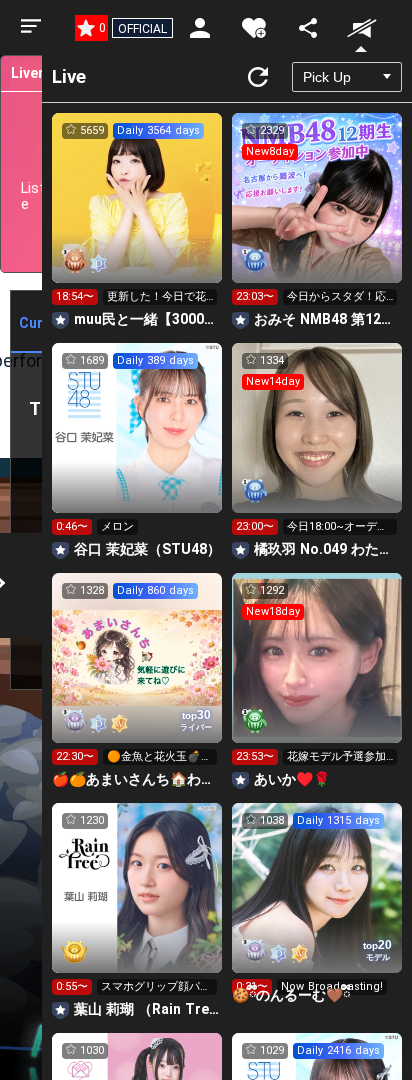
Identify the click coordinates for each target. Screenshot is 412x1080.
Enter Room (137, 216)
